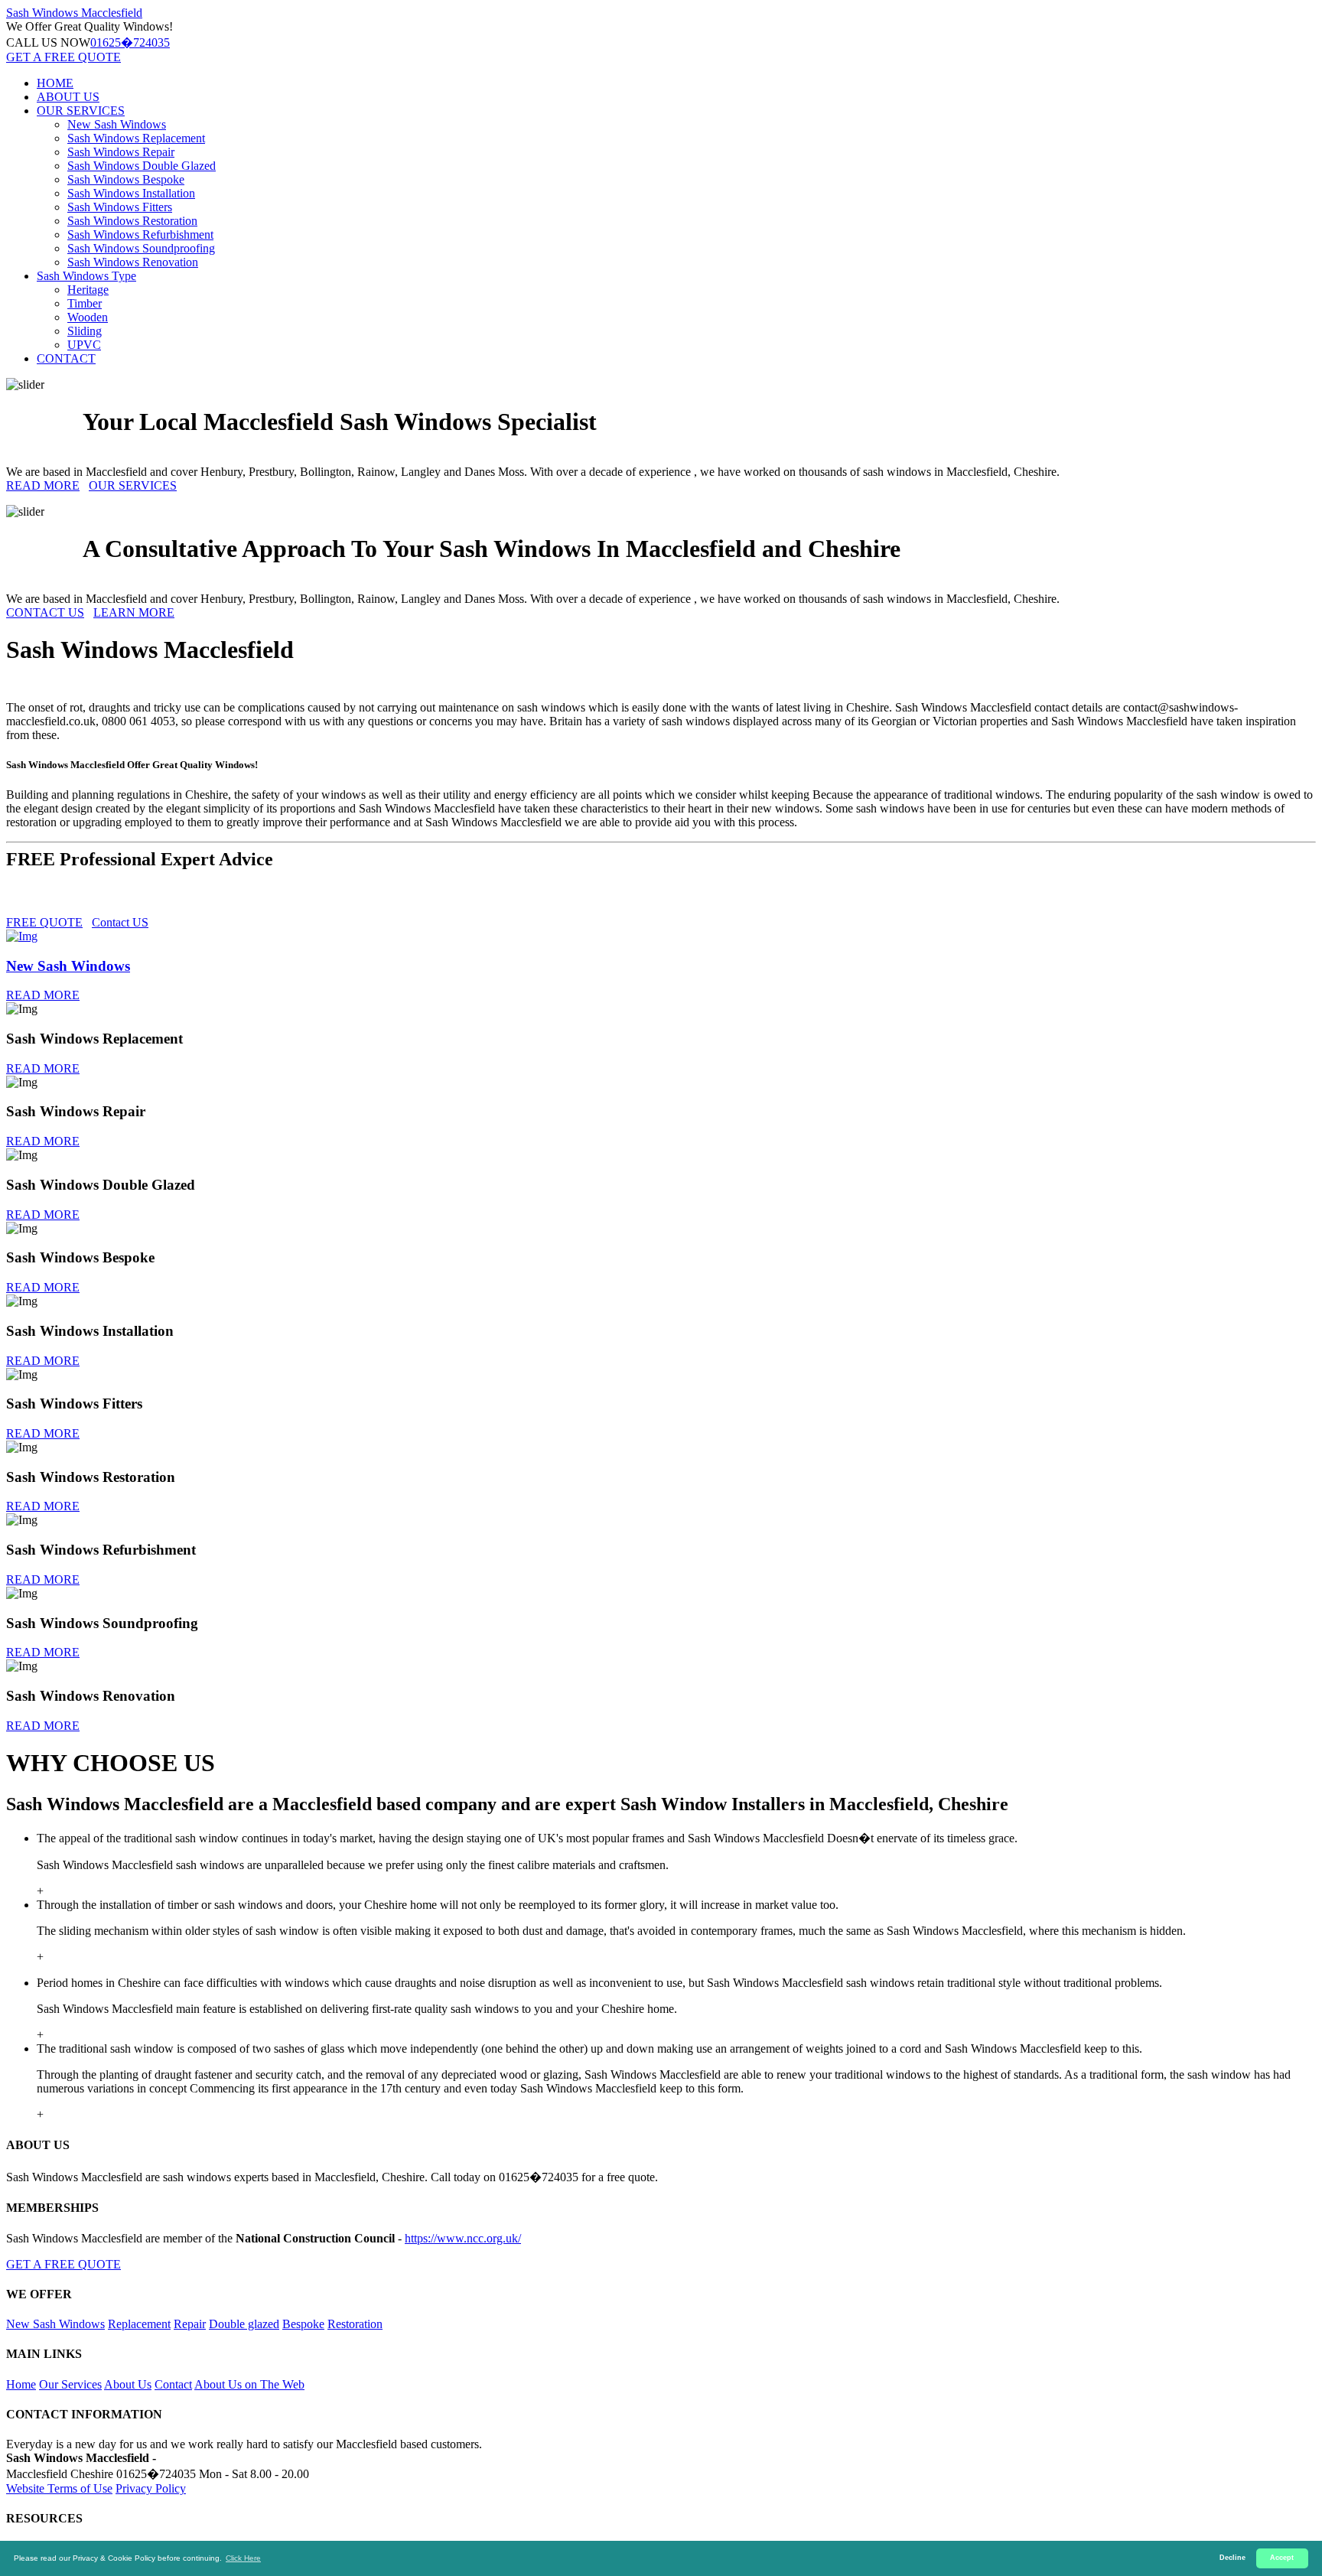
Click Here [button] (243, 2558)
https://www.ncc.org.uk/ (463, 2238)
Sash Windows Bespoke (126, 179)
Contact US (120, 922)
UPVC (84, 345)
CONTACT (66, 358)
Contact (173, 2384)
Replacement (139, 2324)
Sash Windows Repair (121, 152)
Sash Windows (74, 13)
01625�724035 (130, 42)
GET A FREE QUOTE (63, 57)
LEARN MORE (134, 612)
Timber (85, 303)
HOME (55, 83)
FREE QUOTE (44, 922)
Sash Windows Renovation (133, 262)
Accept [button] (1282, 2558)
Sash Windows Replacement (136, 138)
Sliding (85, 331)
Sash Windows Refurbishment (140, 234)
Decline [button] (1232, 2558)
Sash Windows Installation (131, 193)
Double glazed (244, 2324)
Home (21, 2384)
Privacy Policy (151, 2488)
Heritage (88, 290)
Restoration (355, 2324)
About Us (128, 2384)
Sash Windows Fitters (120, 207)
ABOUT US (68, 97)
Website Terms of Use (59, 2488)
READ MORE (43, 485)
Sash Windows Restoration (132, 221)
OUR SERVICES (81, 111)
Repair (190, 2324)
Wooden (88, 317)
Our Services (70, 2384)
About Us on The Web (249, 2384)
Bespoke (303, 2324)
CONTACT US (45, 612)
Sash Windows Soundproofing (141, 248)
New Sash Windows (117, 124)
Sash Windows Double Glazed (142, 166)
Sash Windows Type (86, 276)
